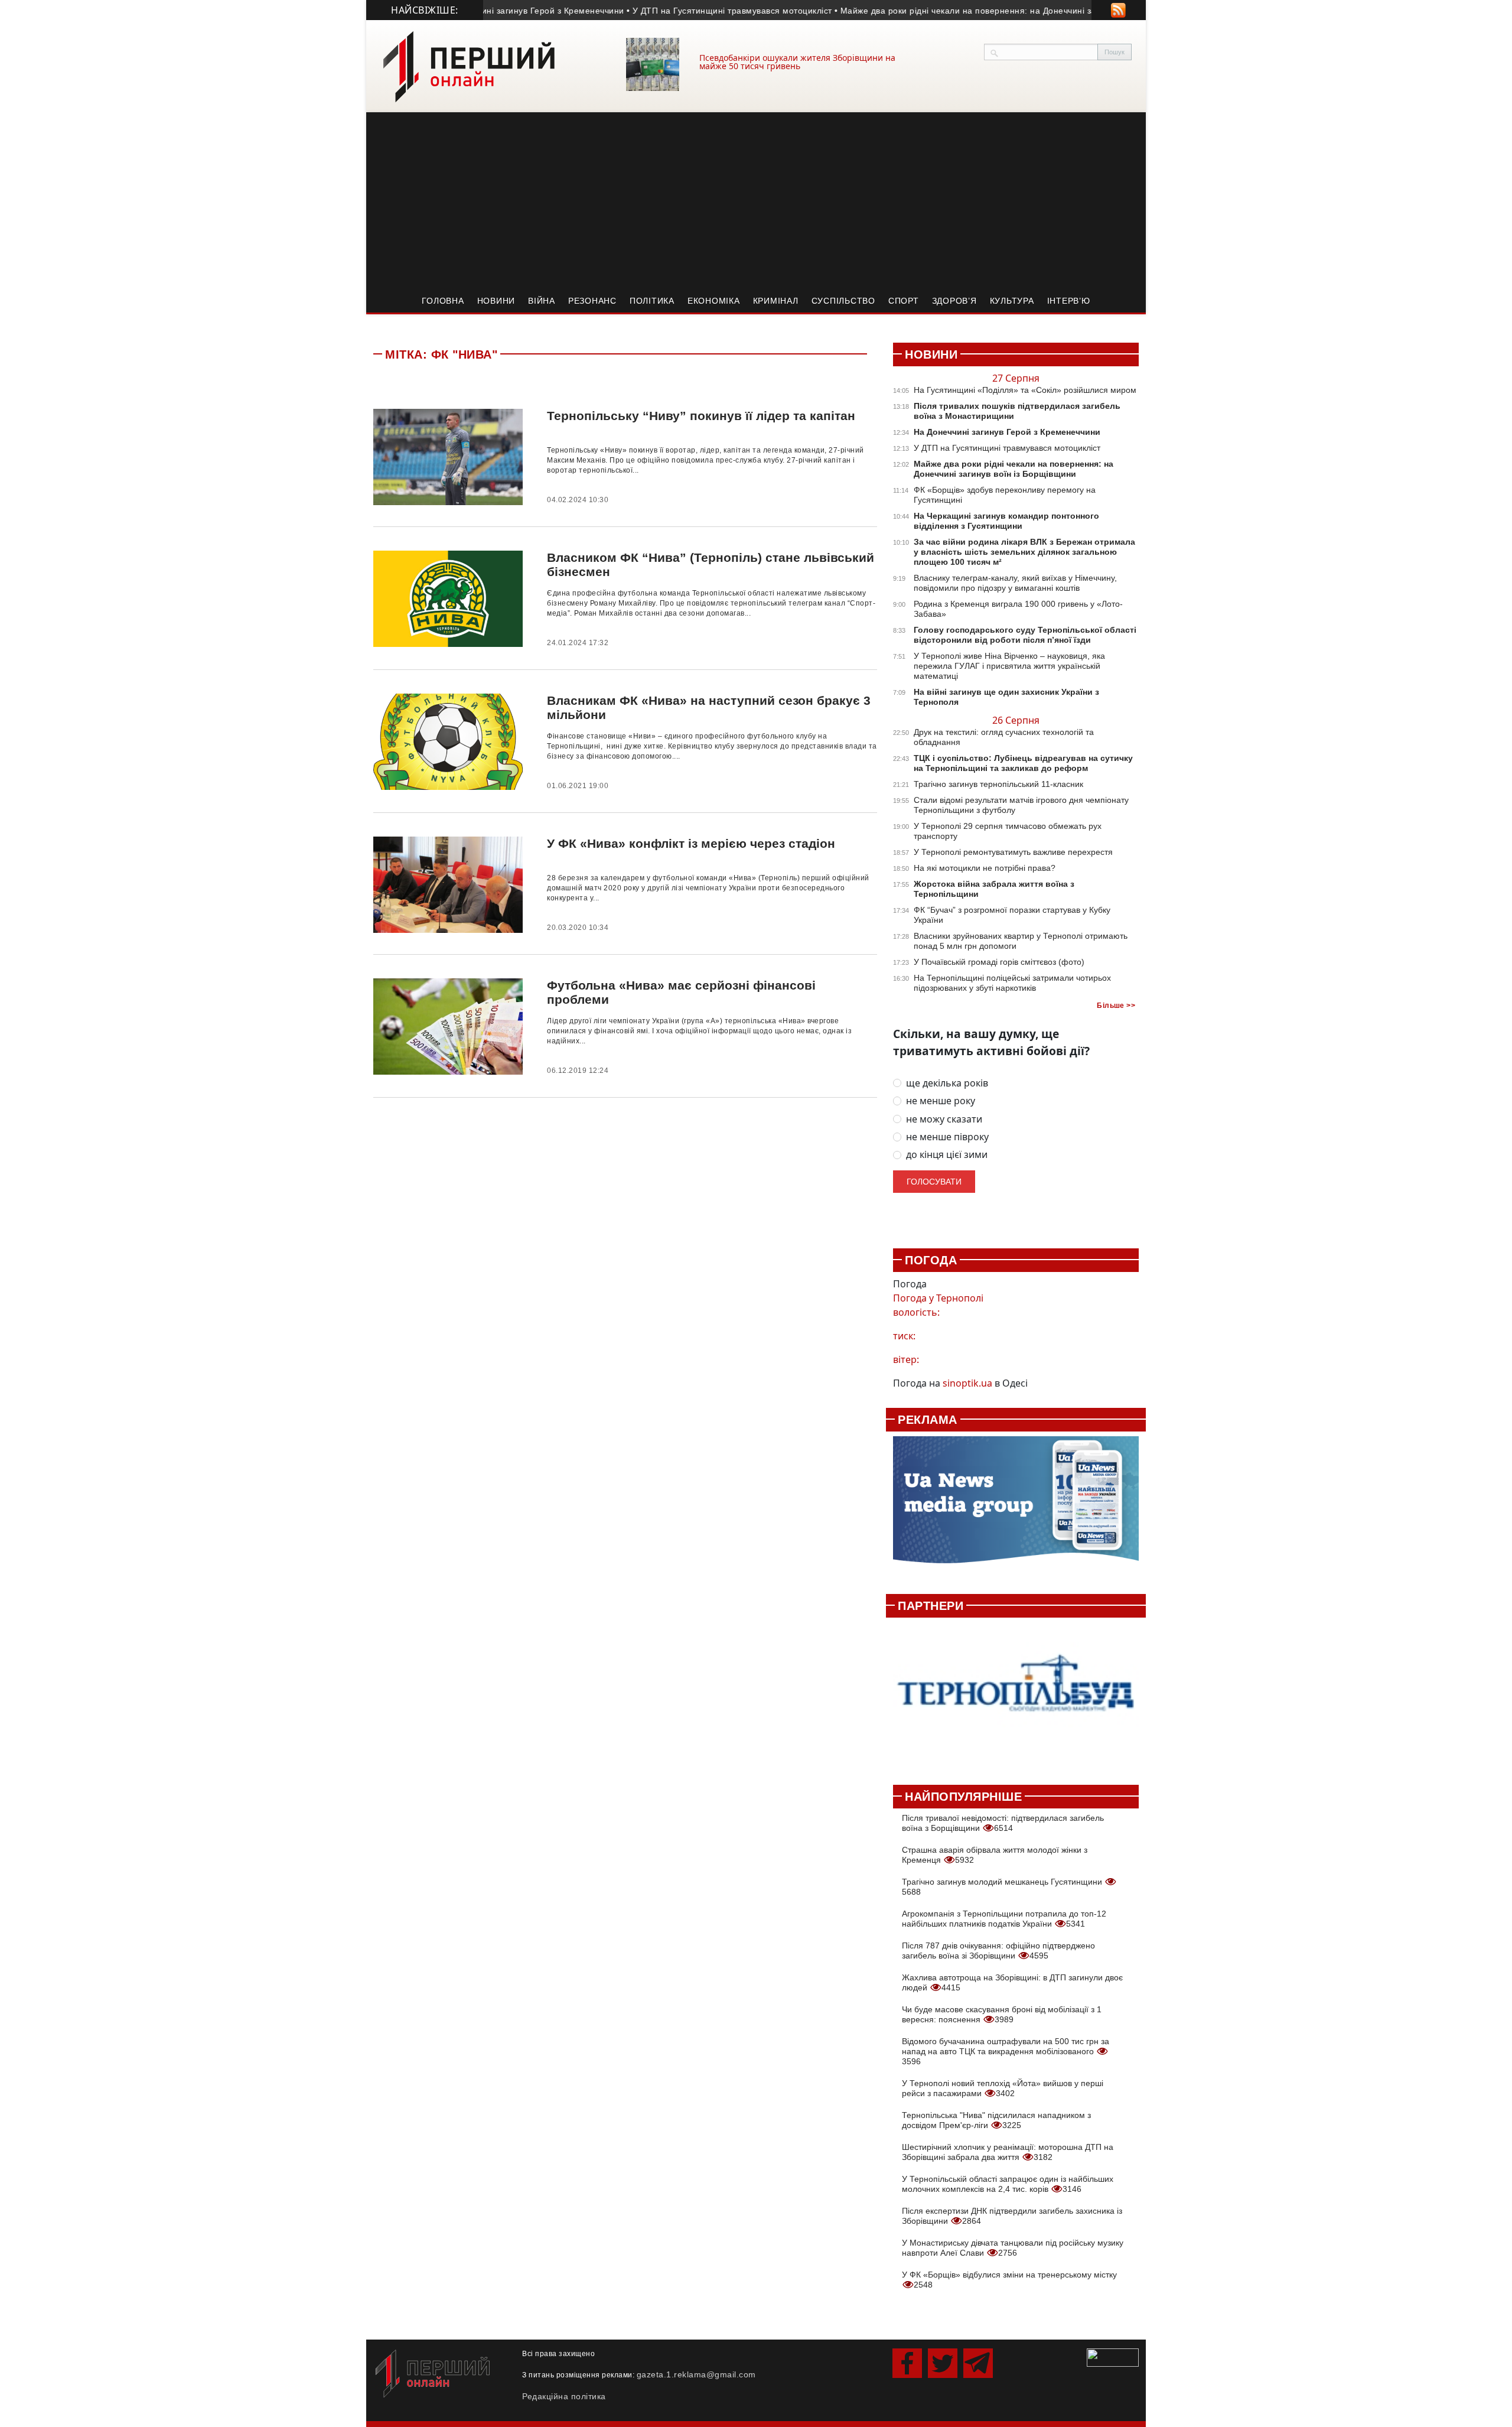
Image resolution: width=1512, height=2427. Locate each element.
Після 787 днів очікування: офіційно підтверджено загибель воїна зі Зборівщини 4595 (998, 1951)
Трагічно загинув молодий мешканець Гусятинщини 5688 (1003, 1887)
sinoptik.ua (967, 1383)
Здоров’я (954, 301)
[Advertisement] (756, 201)
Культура (1012, 301)
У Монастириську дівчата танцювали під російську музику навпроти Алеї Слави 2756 (1013, 2248)
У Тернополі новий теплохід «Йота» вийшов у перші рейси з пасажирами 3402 (1003, 2088)
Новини (496, 301)
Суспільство (843, 301)
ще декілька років (947, 1083)
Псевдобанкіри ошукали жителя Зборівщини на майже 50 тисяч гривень (797, 62)
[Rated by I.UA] (1113, 2357)
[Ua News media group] (1016, 1507)
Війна (542, 301)
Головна (443, 301)
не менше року (941, 1101)
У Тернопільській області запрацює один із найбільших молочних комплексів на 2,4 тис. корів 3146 (1008, 2184)
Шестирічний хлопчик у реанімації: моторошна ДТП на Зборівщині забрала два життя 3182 (1008, 2152)
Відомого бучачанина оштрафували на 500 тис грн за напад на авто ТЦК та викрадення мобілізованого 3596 (1006, 2051)
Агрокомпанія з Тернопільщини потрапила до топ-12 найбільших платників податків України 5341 (1004, 1919)
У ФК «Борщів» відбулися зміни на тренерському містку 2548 (1009, 2280)
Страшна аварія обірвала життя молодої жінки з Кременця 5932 (995, 1855)
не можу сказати (944, 1119)
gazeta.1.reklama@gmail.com (696, 2374)
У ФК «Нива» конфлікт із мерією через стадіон (691, 843)
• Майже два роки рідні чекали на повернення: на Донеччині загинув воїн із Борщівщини (974, 11)
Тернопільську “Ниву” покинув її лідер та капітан (701, 416)
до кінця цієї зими (947, 1155)
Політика (652, 301)
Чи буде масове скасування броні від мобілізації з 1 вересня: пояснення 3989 (1002, 2014)
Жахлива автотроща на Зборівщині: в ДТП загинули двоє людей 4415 (1012, 1982)
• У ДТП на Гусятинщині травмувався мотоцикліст (685, 11)
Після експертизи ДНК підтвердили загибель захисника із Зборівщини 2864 (1012, 2216)
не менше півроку (947, 1137)
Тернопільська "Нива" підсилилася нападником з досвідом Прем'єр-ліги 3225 (996, 2120)
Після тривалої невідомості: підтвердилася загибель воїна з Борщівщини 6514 (1003, 1823)
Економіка (714, 301)
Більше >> (1116, 1006)
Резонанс (592, 301)
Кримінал (776, 301)
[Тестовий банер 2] (1016, 1695)
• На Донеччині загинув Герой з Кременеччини (484, 11)
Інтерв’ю (1069, 301)
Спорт (904, 301)
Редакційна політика (564, 2396)
